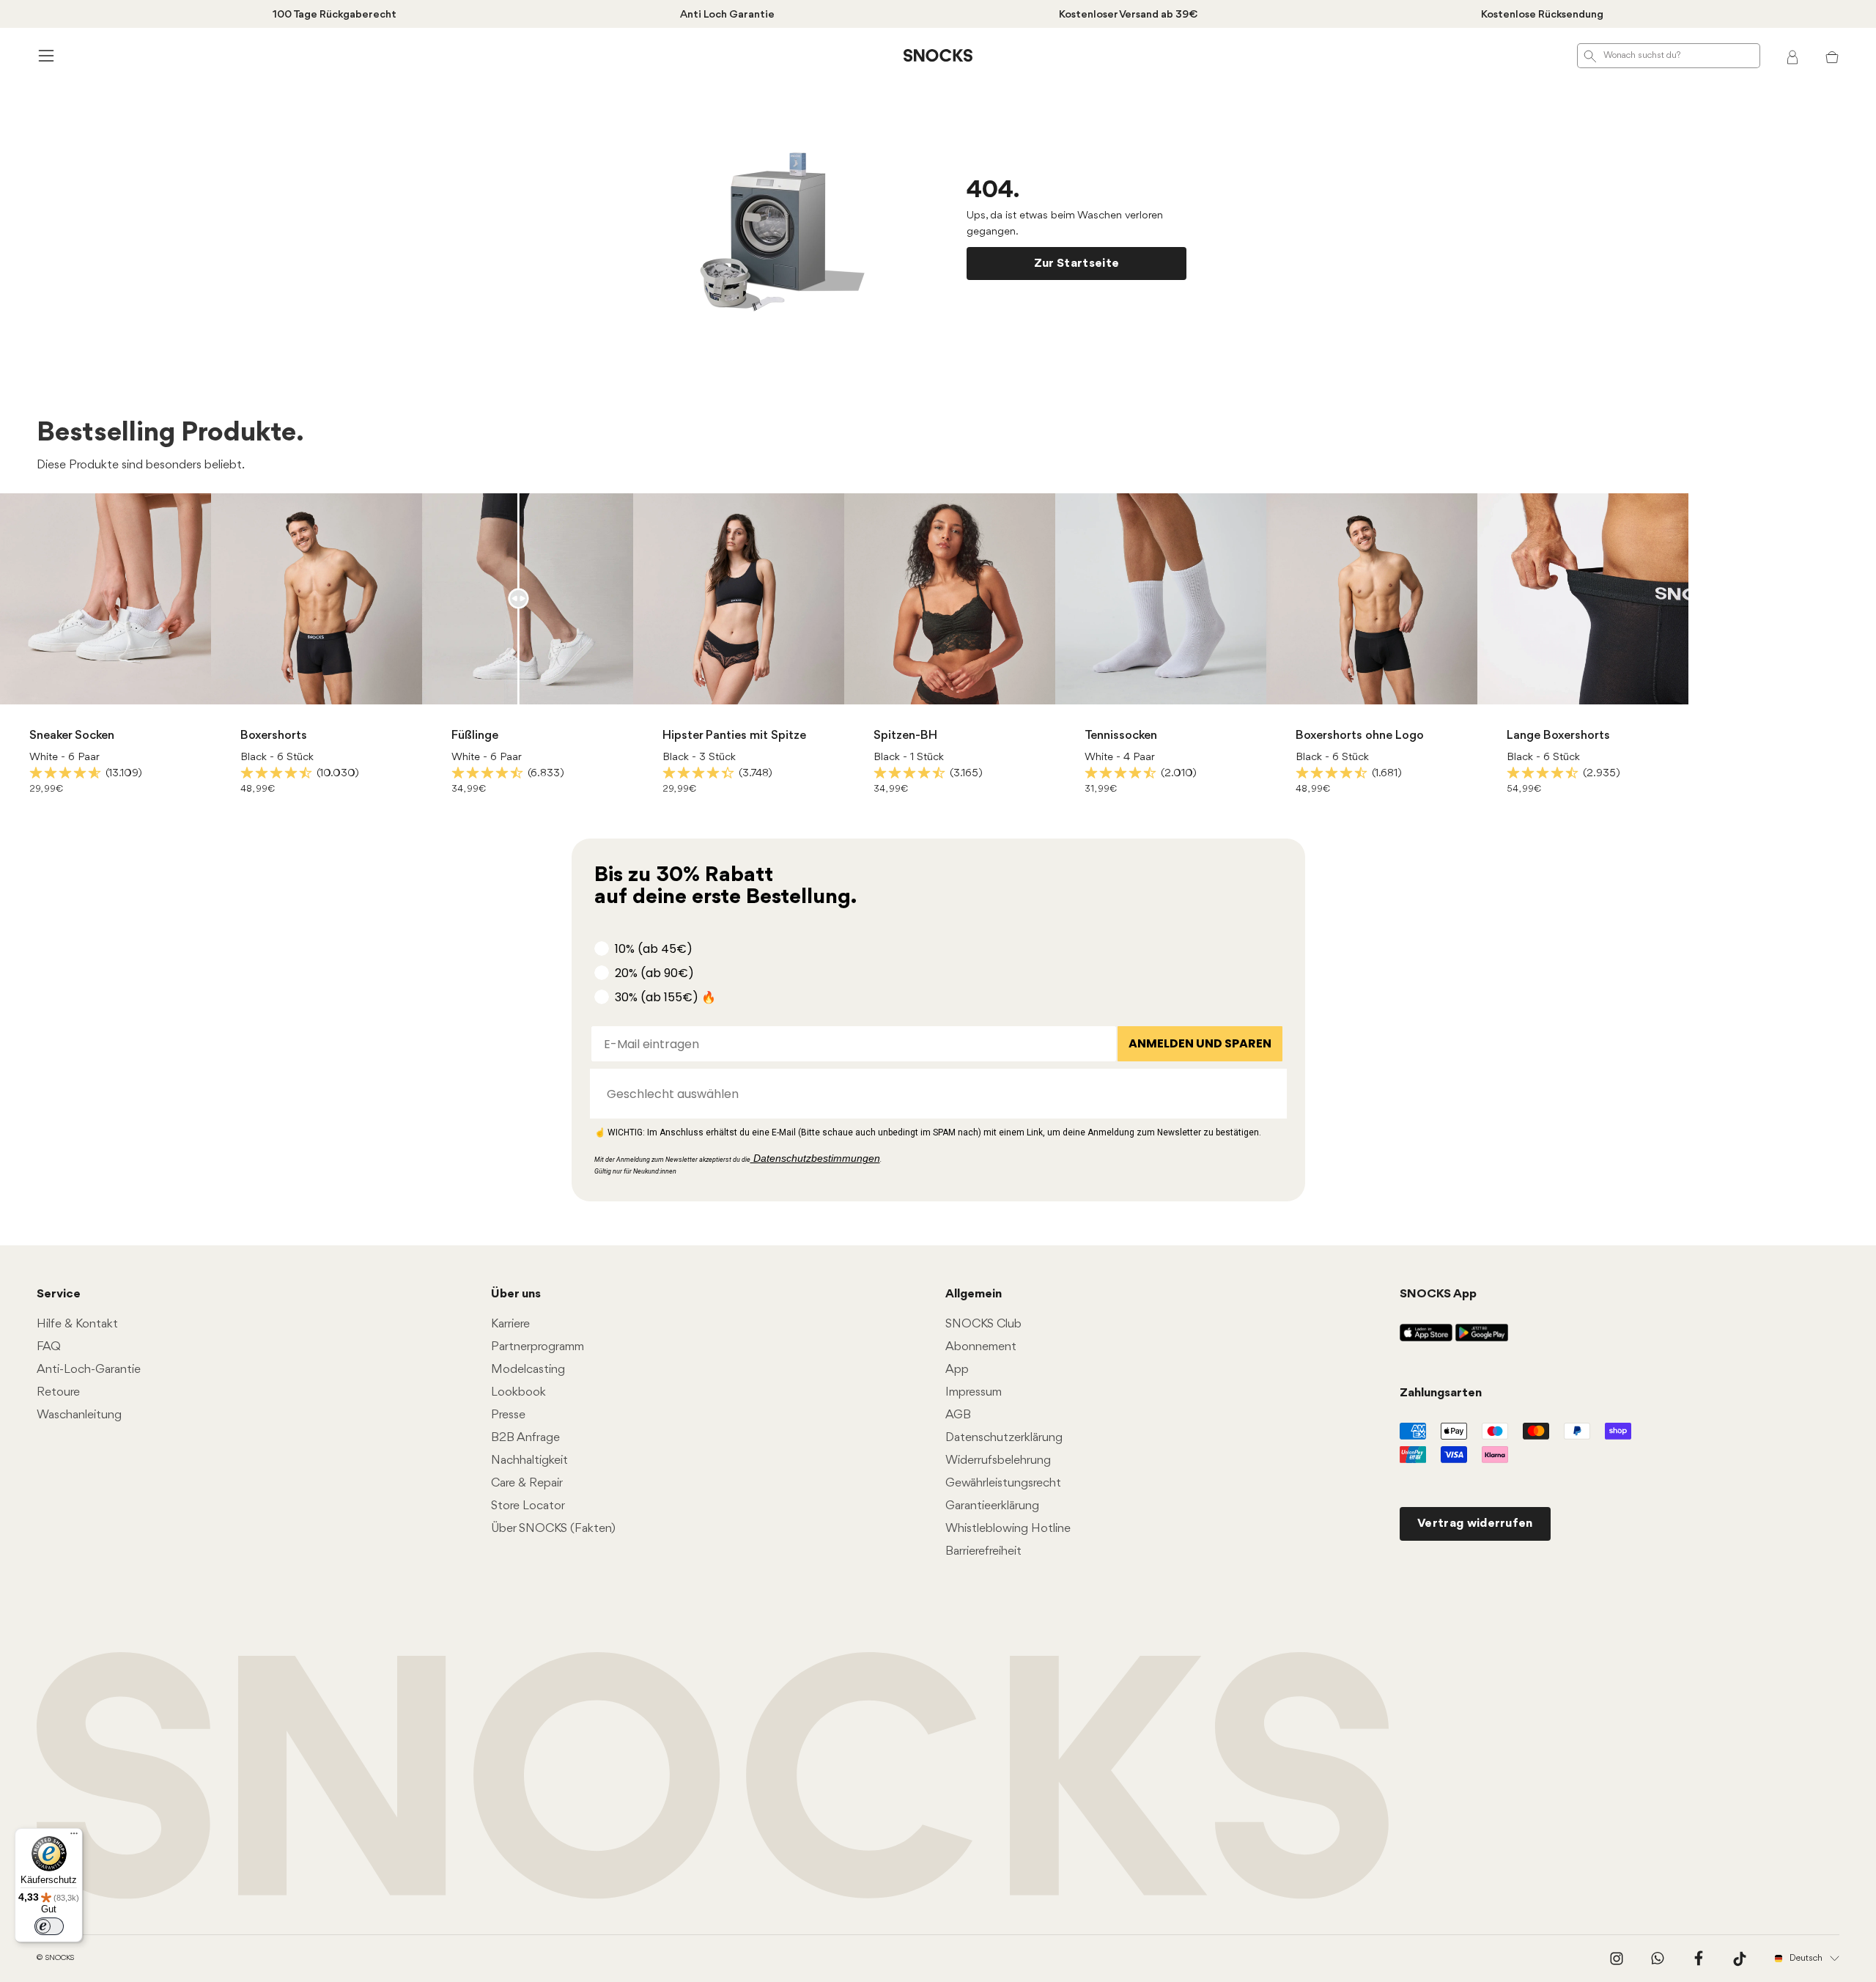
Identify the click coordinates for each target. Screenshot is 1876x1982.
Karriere (510, 1324)
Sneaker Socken (72, 736)
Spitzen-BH (905, 736)
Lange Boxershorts (1558, 736)
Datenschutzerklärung (1004, 1438)
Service (59, 1294)
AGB (958, 1415)
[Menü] (74, 1837)
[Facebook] (1699, 1959)
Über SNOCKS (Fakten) (553, 1529)
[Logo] (938, 56)
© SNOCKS (55, 1958)
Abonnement (981, 1347)
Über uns (516, 1294)
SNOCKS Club (983, 1324)
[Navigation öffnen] (44, 55)
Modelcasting (528, 1370)
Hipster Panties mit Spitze (734, 736)
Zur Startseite (1077, 264)
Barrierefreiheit (983, 1551)
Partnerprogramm (538, 1347)
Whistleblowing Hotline (1008, 1529)
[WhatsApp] (1658, 1959)
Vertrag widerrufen (1475, 1524)
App (957, 1370)
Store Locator (528, 1506)
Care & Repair (527, 1483)
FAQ (49, 1347)
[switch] (49, 1926)
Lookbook (518, 1392)
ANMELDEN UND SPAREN (1200, 1043)
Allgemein (974, 1294)
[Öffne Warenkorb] (1832, 56)
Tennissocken (1121, 736)
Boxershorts (274, 736)
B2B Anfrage (525, 1438)
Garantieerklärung (992, 1506)
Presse (508, 1415)
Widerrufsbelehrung (998, 1460)
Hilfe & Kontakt (77, 1324)
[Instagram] (1617, 1959)
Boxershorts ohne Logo (1360, 736)
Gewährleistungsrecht (1003, 1483)
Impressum (974, 1392)
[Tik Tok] (1740, 1959)
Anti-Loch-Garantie (89, 1370)
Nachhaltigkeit (529, 1460)
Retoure (58, 1392)
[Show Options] (1268, 1094)
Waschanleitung (79, 1415)
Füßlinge (475, 736)
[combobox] (934, 1094)
